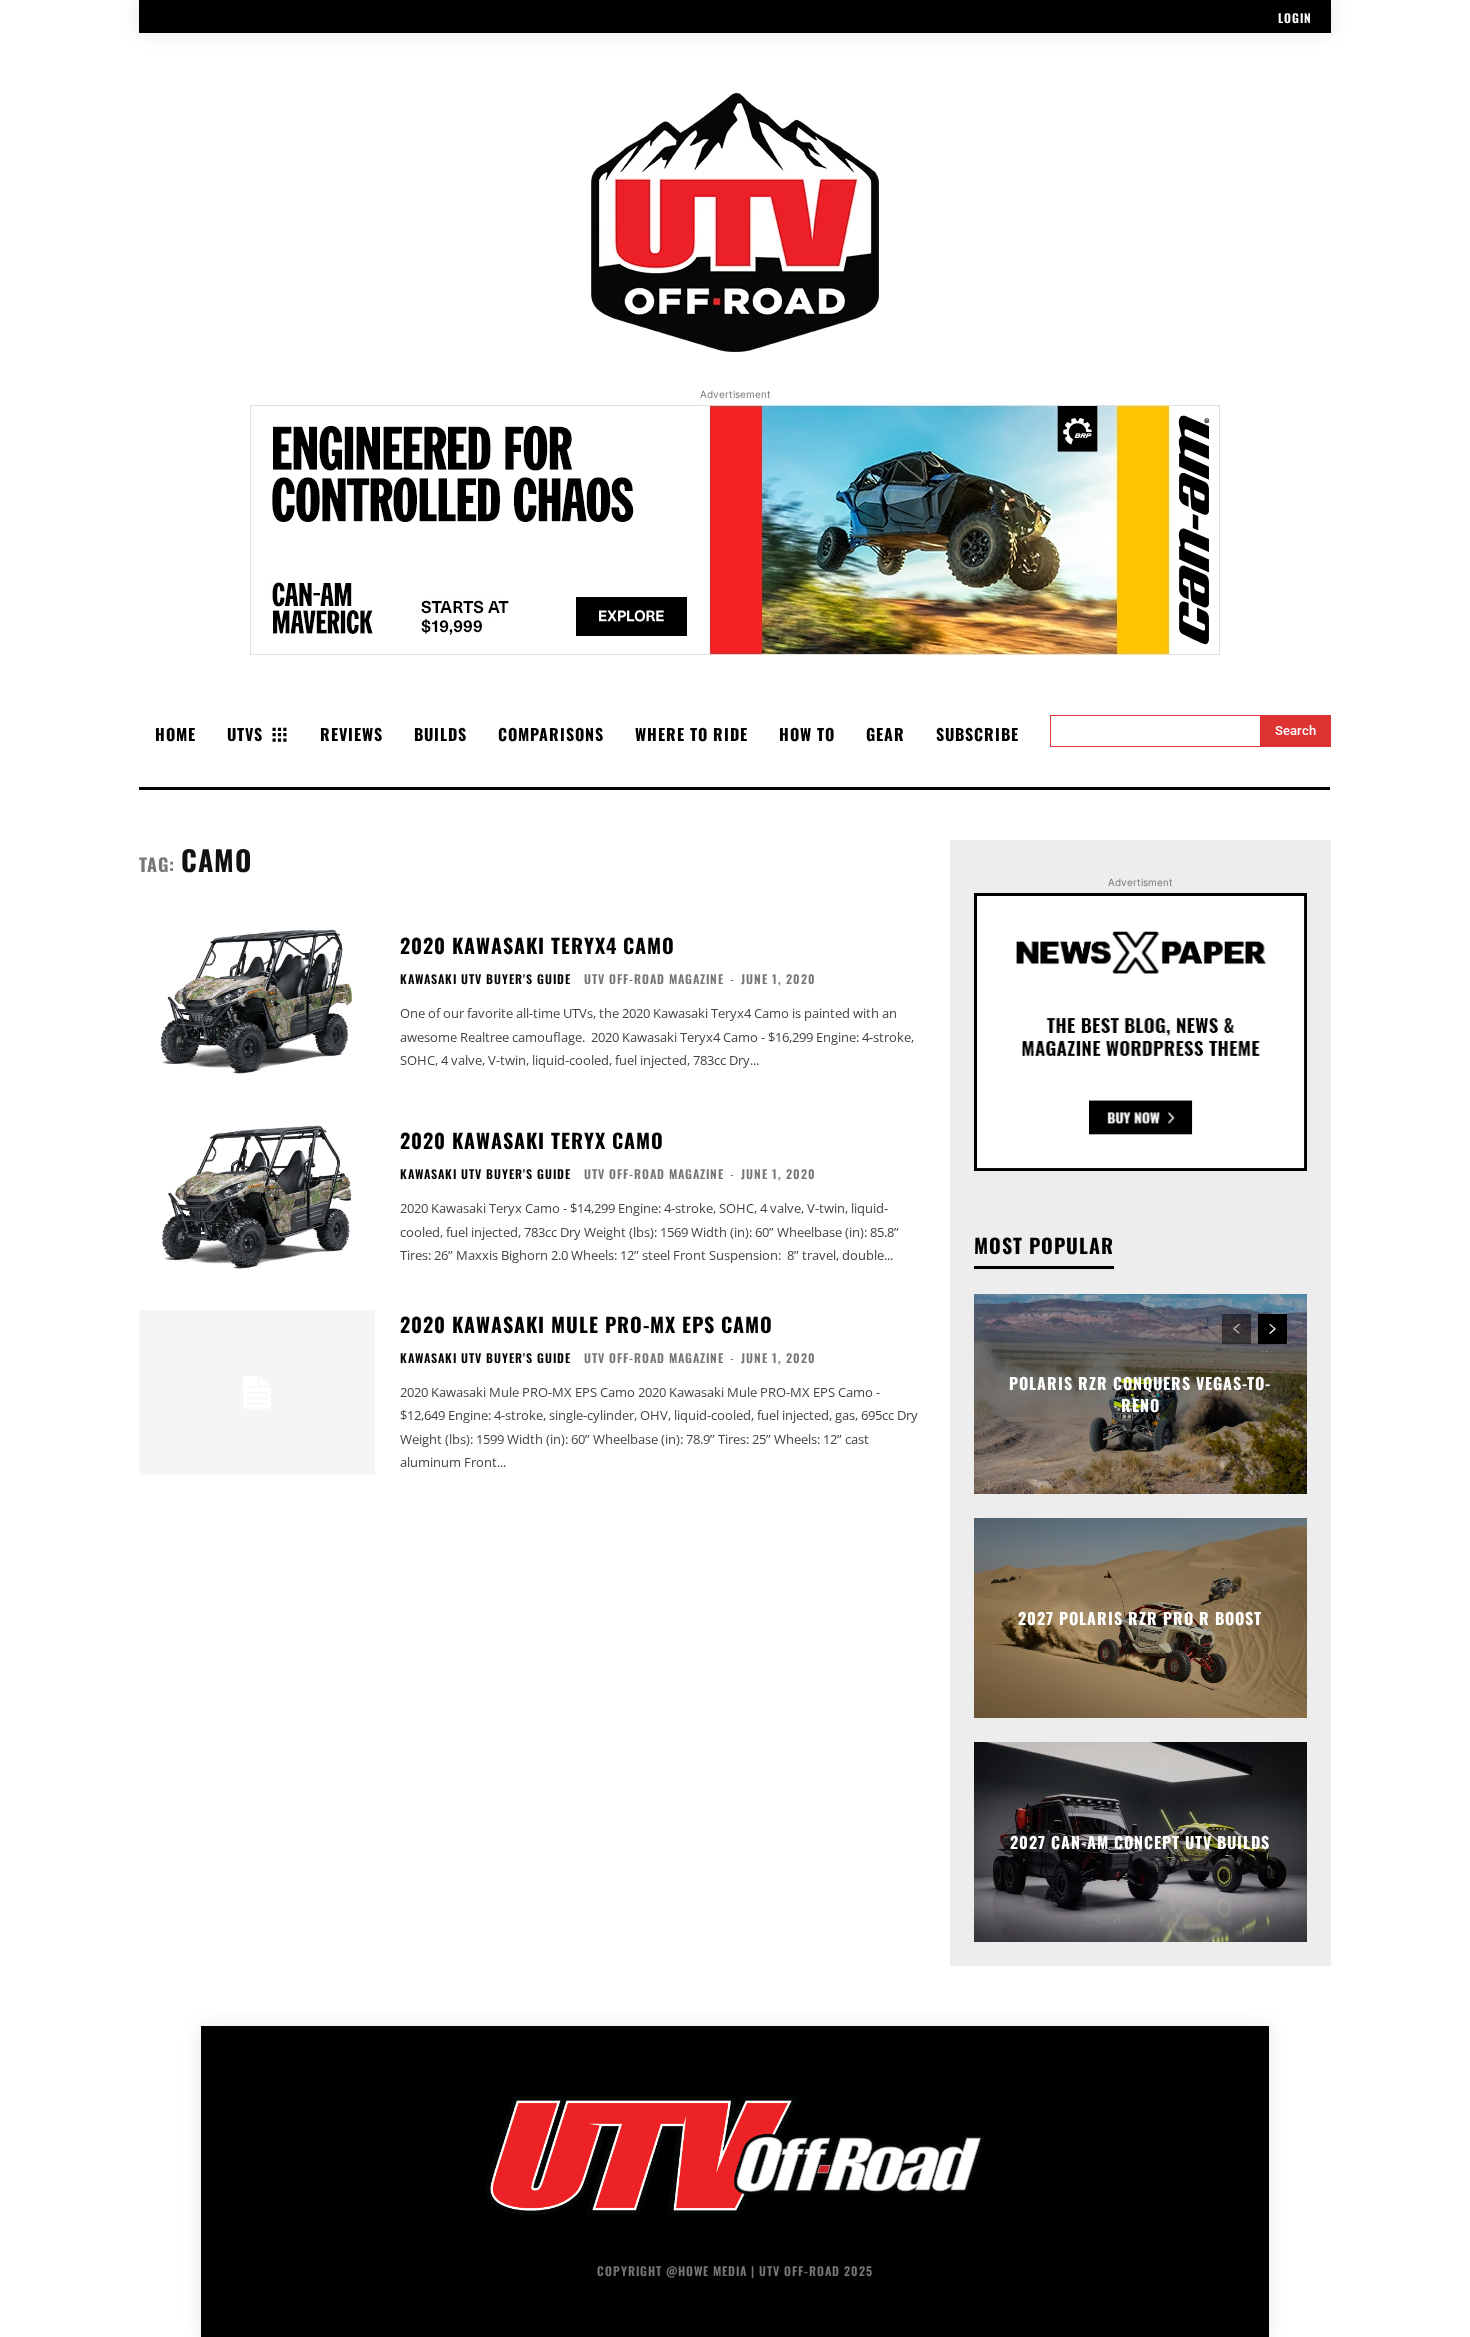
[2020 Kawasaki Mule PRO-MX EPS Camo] (257, 1392)
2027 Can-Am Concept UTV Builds (1140, 1842)
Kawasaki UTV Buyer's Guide (485, 979)
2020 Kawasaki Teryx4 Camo (537, 945)
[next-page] (1272, 1329)
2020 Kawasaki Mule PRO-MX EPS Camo (586, 1324)
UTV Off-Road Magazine (654, 978)
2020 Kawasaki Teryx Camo (532, 1140)
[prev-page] (1236, 1329)
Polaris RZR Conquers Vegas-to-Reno (1140, 1393)
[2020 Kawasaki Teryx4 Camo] (257, 1001)
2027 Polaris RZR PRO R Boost (1140, 1618)
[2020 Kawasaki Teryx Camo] (257, 1196)
